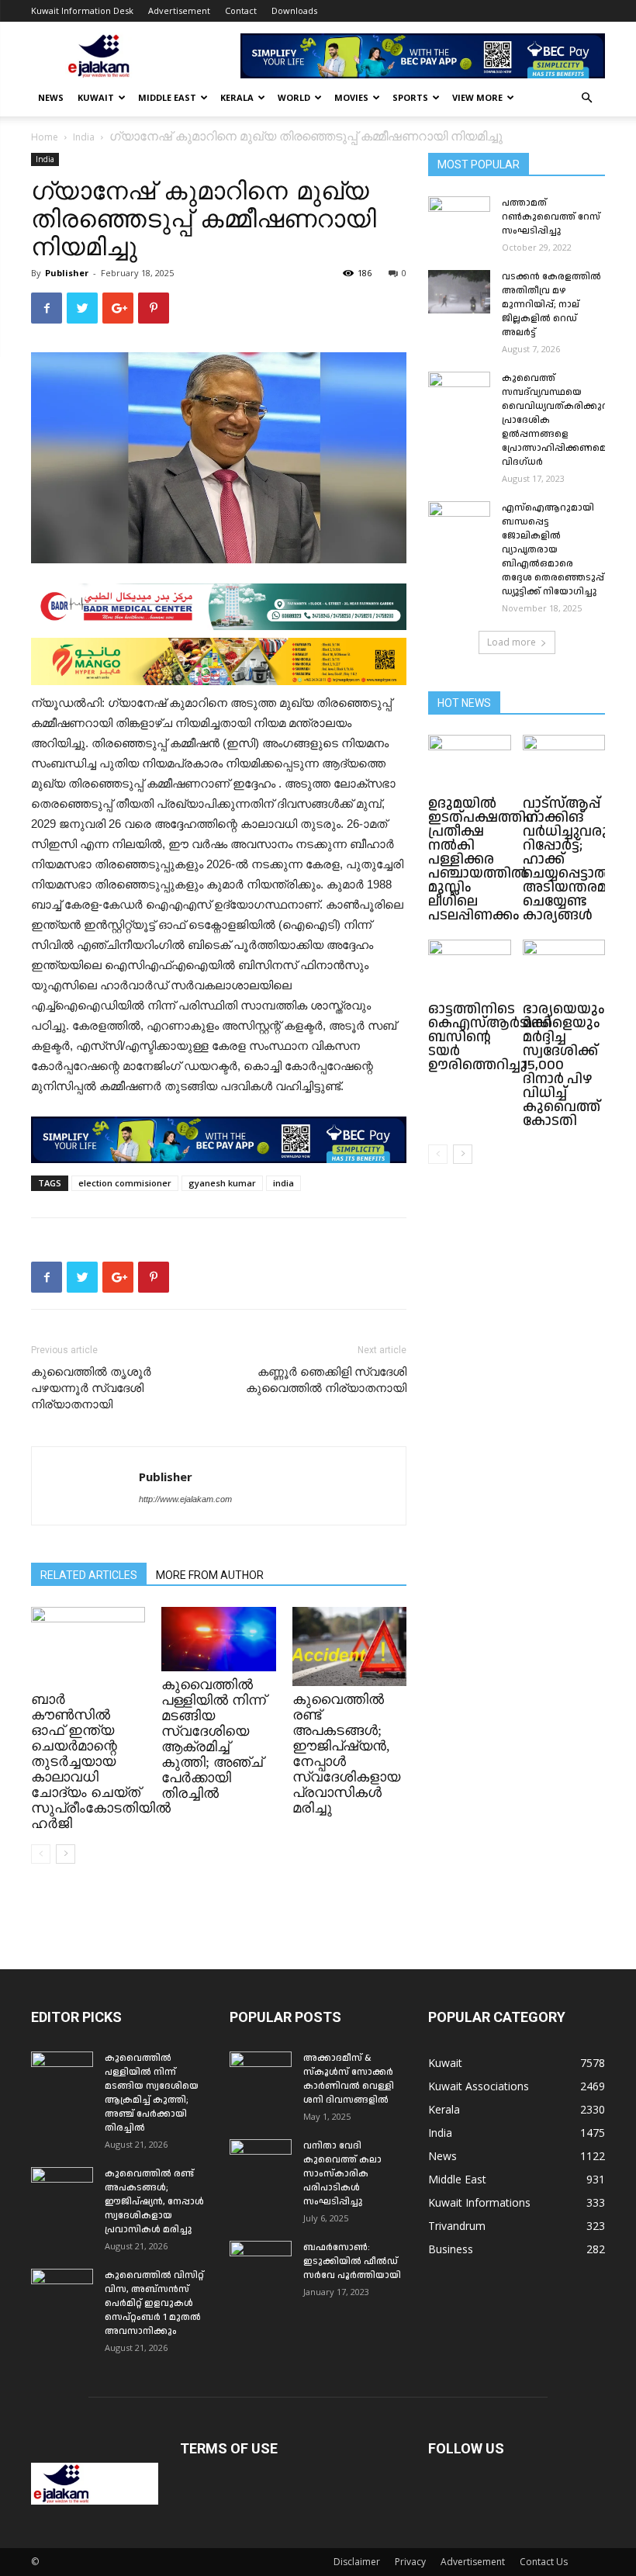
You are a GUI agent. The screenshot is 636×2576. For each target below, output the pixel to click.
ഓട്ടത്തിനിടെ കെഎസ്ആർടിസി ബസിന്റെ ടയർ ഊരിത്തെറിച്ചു (490, 1037)
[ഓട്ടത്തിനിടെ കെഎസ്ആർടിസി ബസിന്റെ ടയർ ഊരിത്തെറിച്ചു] (470, 968)
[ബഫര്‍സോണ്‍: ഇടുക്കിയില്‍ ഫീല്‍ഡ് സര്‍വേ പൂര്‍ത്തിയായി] (261, 2263)
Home (45, 137)
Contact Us (544, 2562)
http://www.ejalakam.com (185, 1499)
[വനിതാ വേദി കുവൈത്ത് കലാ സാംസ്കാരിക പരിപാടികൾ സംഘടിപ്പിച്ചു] (261, 2161)
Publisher (67, 273)
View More (477, 97)
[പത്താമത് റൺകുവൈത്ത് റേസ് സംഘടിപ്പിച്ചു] (459, 218)
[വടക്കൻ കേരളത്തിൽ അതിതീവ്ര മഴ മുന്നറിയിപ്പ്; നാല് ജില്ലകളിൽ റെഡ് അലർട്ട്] (459, 292)
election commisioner (125, 1183)
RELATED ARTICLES (89, 1575)
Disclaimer (357, 2562)
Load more (512, 642)
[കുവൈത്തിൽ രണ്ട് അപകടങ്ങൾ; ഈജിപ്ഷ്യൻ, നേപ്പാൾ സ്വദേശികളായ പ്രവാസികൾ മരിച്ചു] (349, 1646)
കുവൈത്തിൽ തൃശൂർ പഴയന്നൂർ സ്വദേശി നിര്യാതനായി (91, 1388)
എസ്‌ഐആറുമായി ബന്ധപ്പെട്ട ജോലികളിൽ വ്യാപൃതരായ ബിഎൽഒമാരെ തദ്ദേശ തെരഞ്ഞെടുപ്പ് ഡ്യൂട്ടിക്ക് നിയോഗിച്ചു (553, 550)
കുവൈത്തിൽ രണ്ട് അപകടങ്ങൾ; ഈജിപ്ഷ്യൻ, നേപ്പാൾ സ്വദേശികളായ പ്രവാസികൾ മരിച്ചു (154, 2202)
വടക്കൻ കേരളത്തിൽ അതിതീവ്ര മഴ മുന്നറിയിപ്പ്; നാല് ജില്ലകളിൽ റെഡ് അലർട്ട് (551, 305)
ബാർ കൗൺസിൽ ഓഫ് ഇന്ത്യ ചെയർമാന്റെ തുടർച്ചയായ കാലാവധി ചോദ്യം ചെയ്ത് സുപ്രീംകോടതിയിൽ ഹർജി (101, 1761)
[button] (586, 98)
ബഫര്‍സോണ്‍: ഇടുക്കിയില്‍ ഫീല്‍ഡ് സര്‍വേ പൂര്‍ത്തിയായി (352, 2261)
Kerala (237, 97)
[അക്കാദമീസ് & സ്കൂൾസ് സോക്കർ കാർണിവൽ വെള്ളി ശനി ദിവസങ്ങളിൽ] (261, 2073)
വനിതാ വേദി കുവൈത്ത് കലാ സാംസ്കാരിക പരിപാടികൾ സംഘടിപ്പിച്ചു (342, 2174)
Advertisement (179, 10)
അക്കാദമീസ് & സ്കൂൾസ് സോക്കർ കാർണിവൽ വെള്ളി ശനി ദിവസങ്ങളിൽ (349, 2079)
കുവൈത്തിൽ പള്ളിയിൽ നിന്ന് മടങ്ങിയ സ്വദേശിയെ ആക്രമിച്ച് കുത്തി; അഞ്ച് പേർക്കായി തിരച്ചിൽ (214, 1739)
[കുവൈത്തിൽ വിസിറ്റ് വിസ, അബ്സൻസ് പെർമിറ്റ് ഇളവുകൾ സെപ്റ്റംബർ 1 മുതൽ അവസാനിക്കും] (62, 2290)
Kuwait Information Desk (82, 10)
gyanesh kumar (222, 1183)
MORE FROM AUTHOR (210, 1575)
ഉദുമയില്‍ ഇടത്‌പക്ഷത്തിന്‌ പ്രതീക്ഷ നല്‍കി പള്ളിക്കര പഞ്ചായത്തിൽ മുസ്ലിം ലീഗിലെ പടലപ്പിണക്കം (483, 859)
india (283, 1183)
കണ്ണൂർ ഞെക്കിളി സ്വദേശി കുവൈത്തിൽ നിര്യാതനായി (326, 1380)
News (51, 97)
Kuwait (96, 97)
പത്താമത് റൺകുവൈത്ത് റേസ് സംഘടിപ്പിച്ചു (551, 217)
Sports (410, 97)
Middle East (167, 97)
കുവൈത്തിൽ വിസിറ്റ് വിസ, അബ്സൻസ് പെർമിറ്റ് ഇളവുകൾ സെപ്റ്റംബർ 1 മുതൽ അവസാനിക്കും (154, 2303)
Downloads (294, 10)
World (294, 97)
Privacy (410, 2562)
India (84, 137)
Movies (351, 97)
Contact (241, 10)
